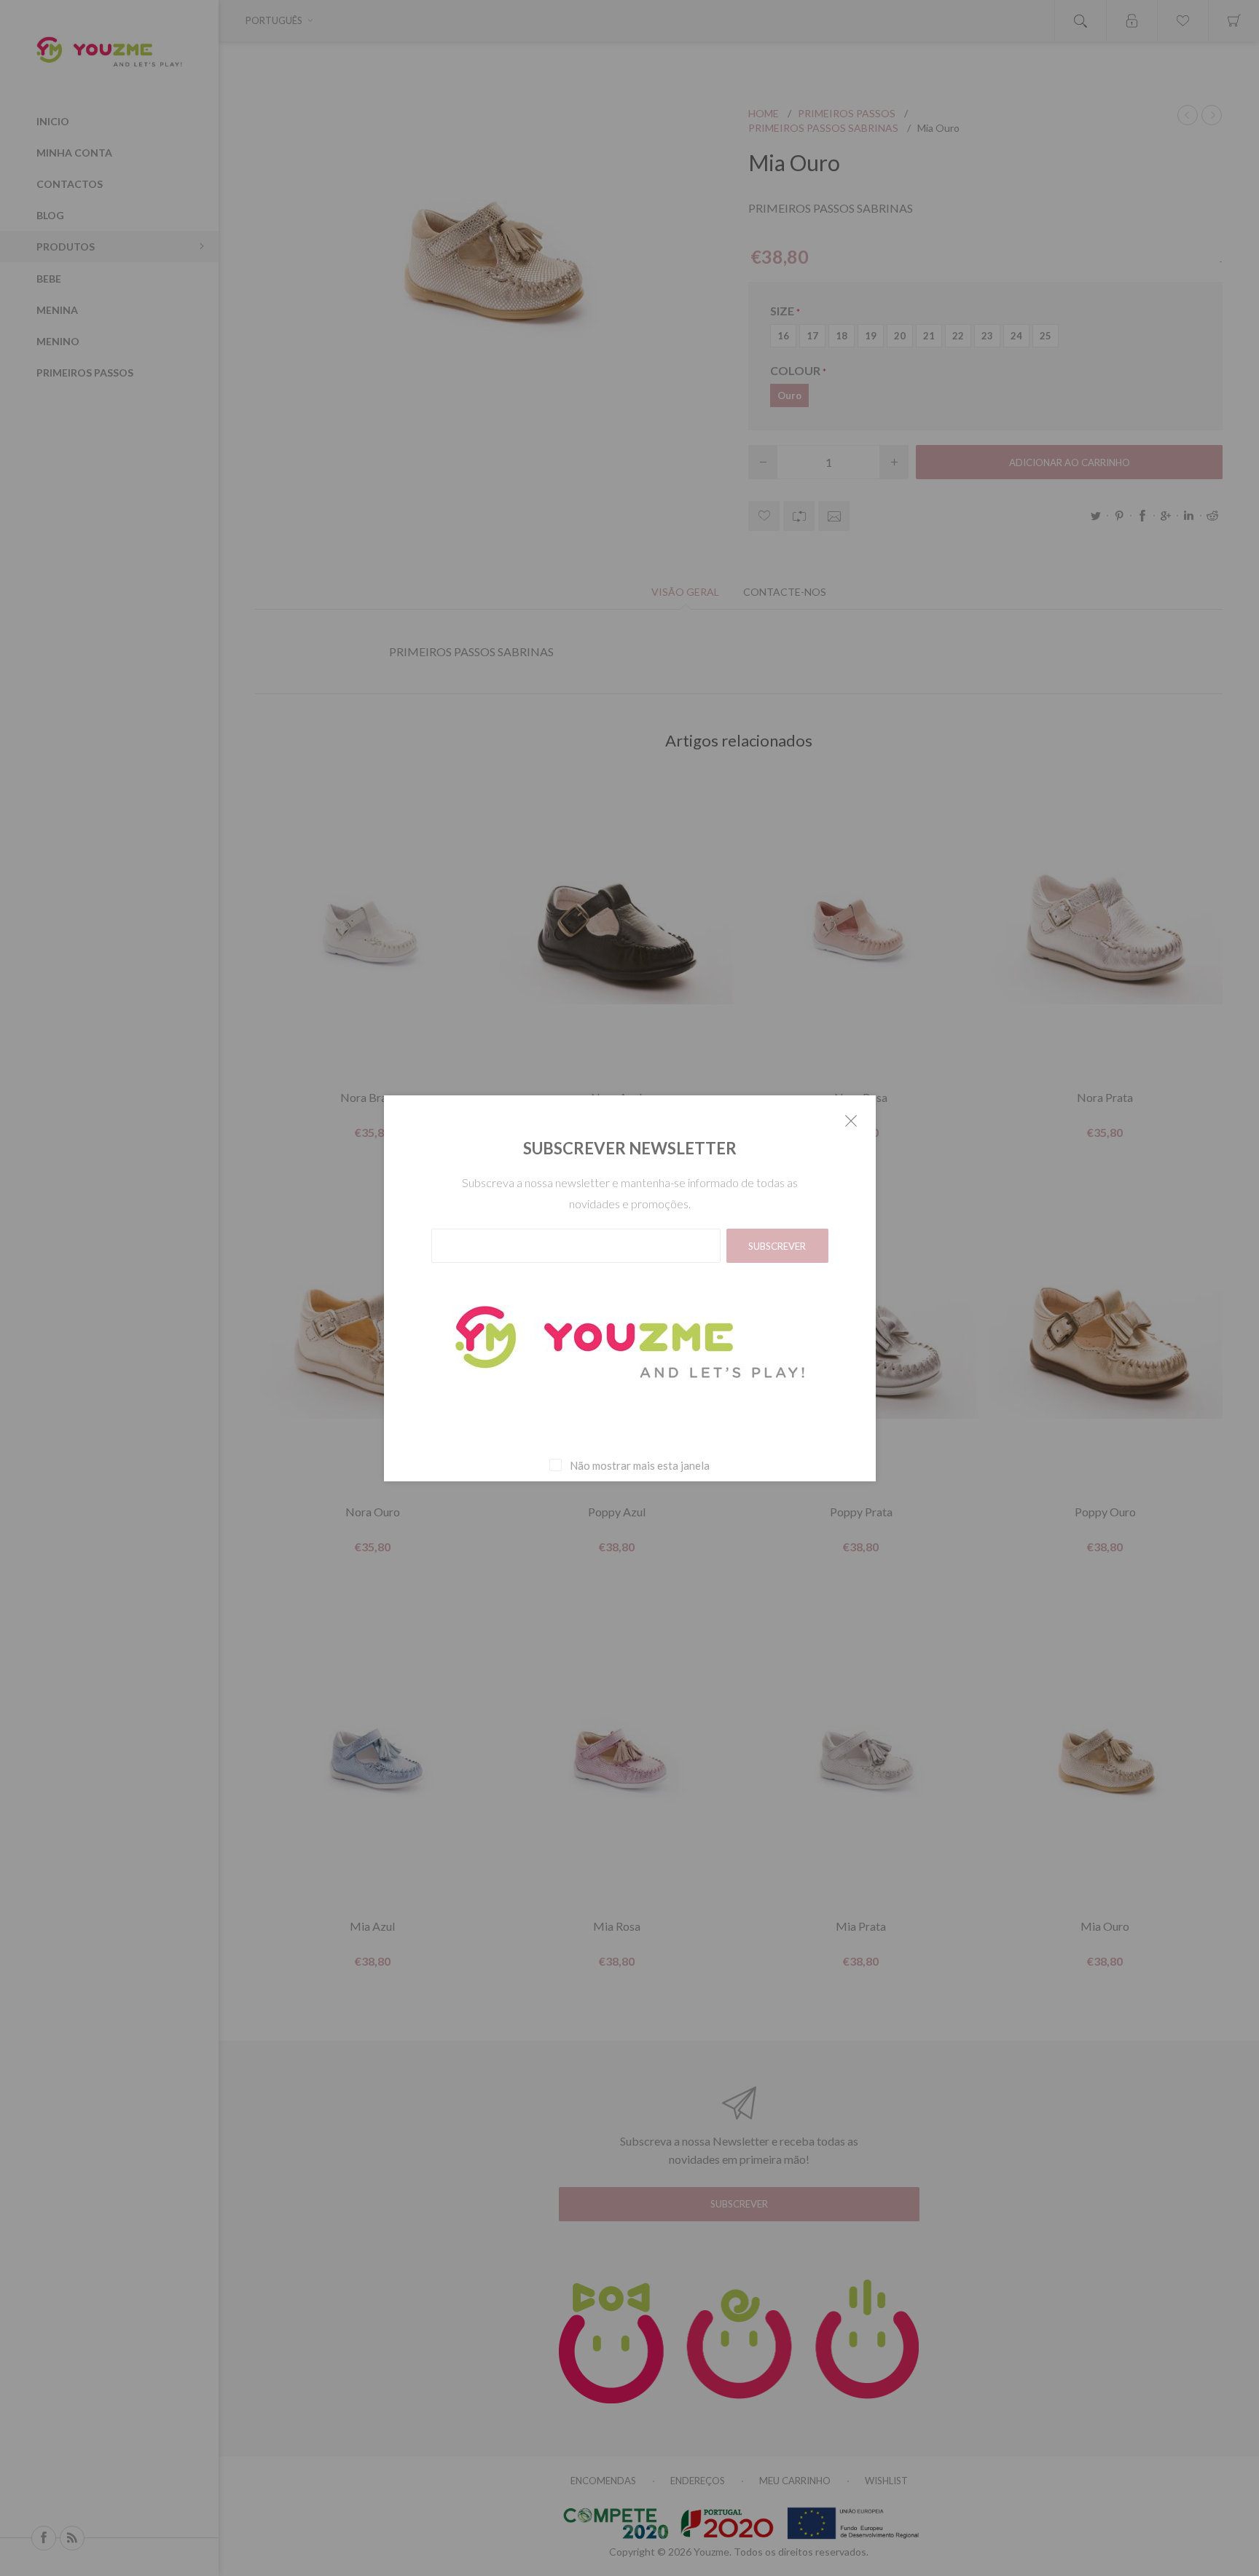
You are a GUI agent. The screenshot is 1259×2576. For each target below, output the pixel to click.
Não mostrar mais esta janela (640, 1465)
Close (851, 1120)
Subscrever (777, 1246)
